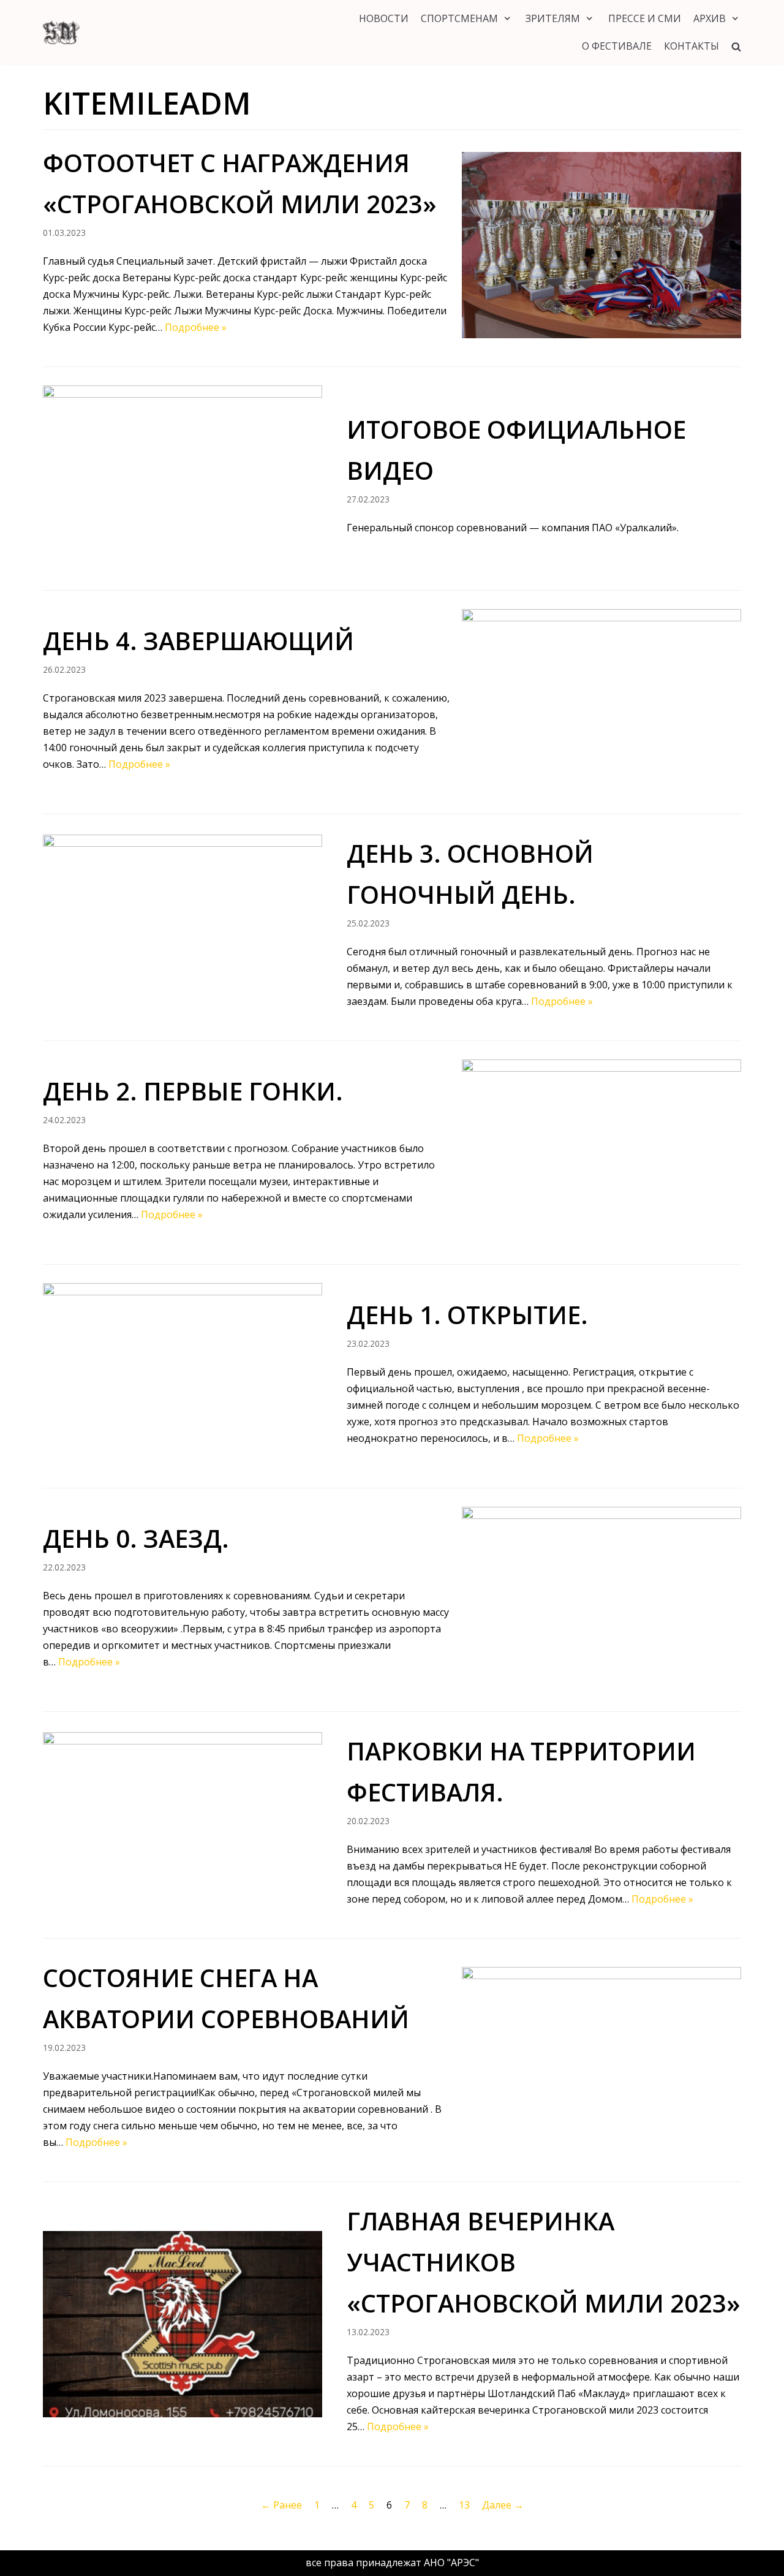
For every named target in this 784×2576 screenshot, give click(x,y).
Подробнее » (196, 327)
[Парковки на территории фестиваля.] (183, 1825)
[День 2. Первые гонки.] (601, 1153)
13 (464, 2505)
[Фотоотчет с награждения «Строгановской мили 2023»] (601, 245)
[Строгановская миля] (61, 32)
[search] (736, 46)
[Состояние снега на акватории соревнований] (601, 2060)
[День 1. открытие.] (183, 1376)
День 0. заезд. (136, 1538)
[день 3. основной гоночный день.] (183, 928)
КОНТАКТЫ (692, 46)
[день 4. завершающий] (601, 702)
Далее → (503, 2505)
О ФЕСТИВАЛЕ (617, 46)
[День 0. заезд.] (601, 1600)
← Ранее (281, 2505)
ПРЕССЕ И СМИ (645, 18)
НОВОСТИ (384, 18)
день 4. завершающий (198, 641)
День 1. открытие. (467, 1315)
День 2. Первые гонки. (193, 1091)
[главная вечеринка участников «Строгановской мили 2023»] (183, 2324)
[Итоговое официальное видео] (183, 479)
